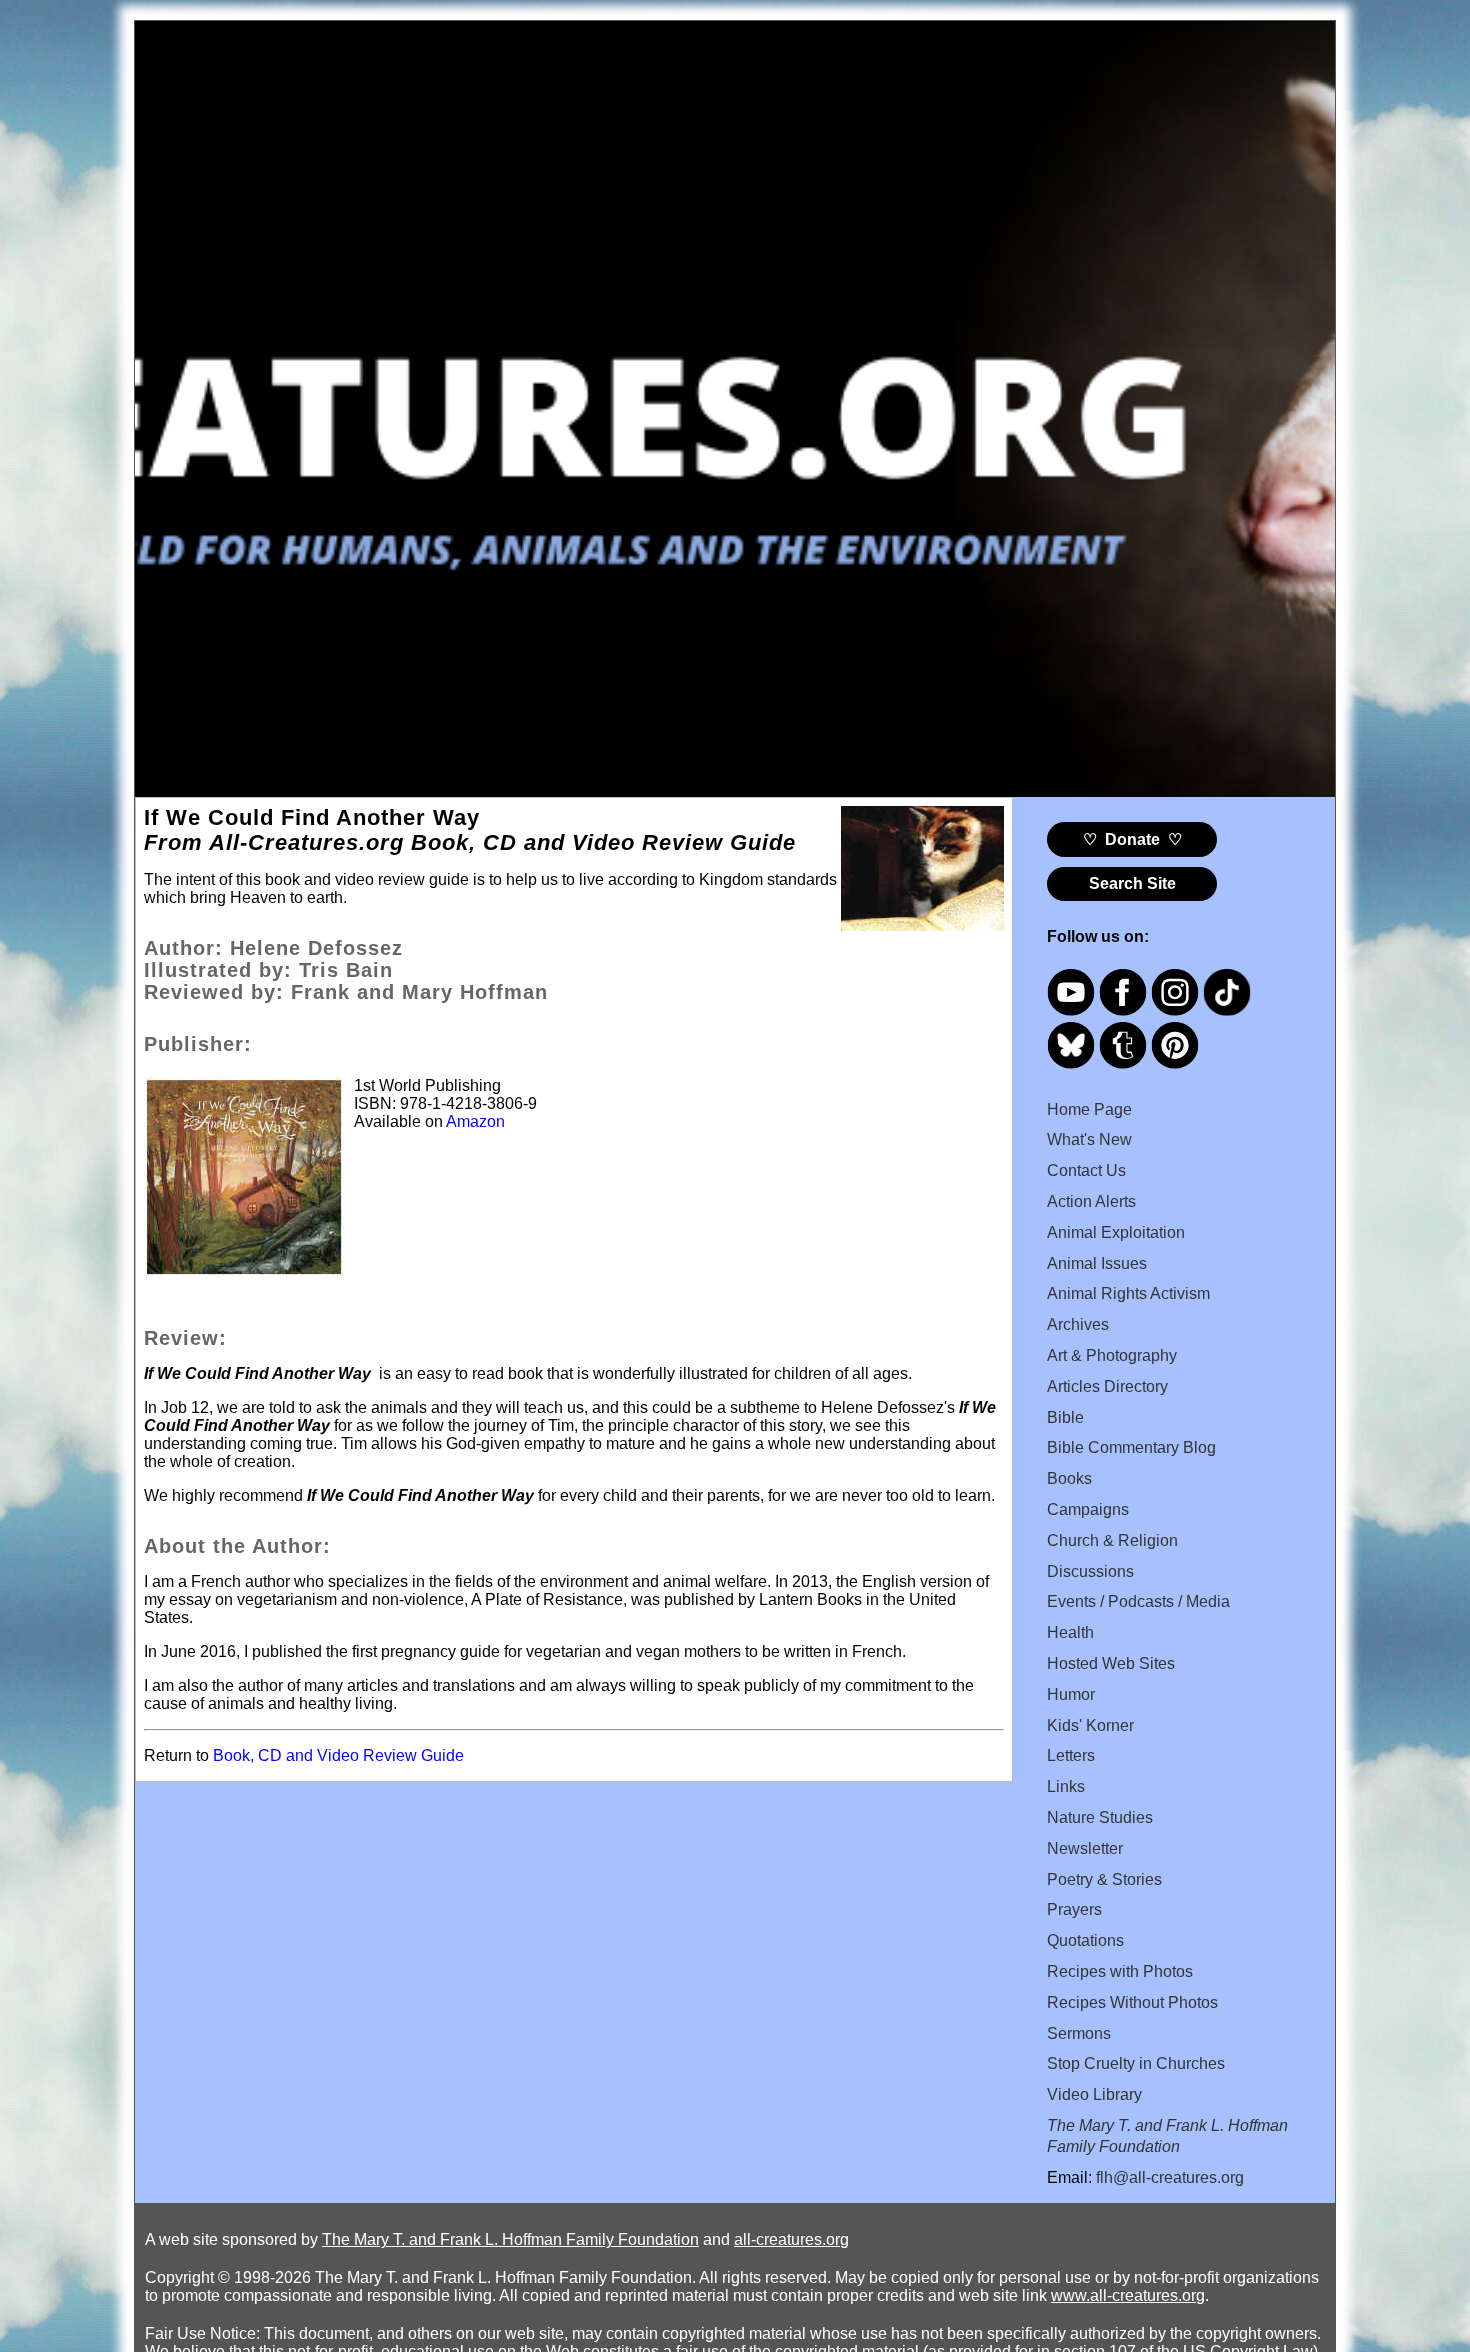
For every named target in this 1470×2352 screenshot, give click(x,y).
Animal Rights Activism (1128, 1293)
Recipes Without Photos (1132, 2002)
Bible (1065, 1417)
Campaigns (1088, 1509)
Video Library (1094, 2094)
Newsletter (1085, 1848)
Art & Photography (1112, 1355)
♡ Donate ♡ (1132, 839)
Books (1069, 1478)
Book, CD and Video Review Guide (338, 1755)
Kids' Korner (1090, 1725)
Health (1070, 1632)
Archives (1078, 1324)
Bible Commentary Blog (1131, 1447)
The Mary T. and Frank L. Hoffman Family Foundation (510, 2239)
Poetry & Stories (1104, 1879)
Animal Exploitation (1116, 1232)
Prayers (1074, 1909)
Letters (1071, 1755)
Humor (1071, 1694)
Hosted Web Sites (1111, 1663)
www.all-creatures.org (1128, 2295)
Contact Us (1086, 1170)
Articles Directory (1107, 1386)
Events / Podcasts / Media (1138, 1601)
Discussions (1090, 1571)
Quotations (1085, 1940)
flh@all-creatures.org (1170, 2177)
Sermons (1079, 2033)
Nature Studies (1100, 1817)
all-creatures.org (791, 2239)
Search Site (1132, 883)
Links (1066, 1786)
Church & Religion (1112, 1540)
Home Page (1089, 1109)
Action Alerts (1091, 1201)
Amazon (475, 1121)
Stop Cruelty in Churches (1136, 2063)
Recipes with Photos (1120, 1971)
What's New (1089, 1139)
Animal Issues (1097, 1263)
